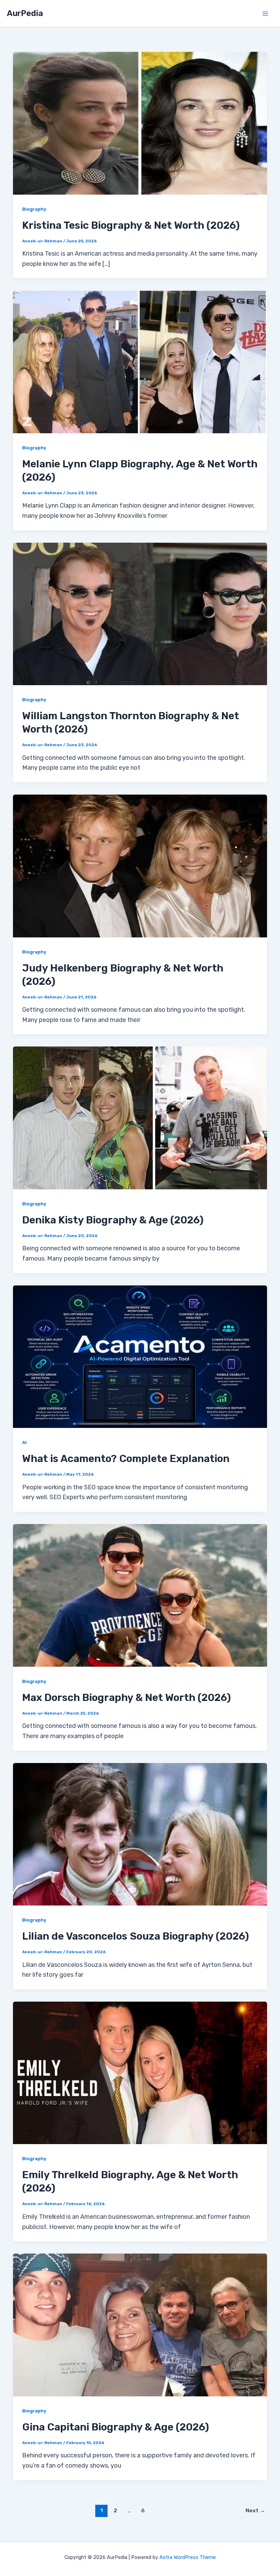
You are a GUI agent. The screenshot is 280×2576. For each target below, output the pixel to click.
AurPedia (25, 13)
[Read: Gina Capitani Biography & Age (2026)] (140, 2324)
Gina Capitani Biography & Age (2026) (116, 2427)
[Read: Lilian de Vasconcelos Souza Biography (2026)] (140, 1834)
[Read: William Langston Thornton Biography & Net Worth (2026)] (140, 614)
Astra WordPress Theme (188, 2557)
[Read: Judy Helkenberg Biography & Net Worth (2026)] (140, 865)
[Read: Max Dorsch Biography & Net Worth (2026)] (140, 1595)
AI (24, 1442)
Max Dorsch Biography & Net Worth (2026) (127, 1698)
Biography (34, 209)
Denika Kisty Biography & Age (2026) (113, 1220)
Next (255, 2510)
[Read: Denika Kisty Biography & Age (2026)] (140, 1117)
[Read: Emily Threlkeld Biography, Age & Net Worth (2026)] (140, 2073)
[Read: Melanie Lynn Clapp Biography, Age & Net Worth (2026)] (140, 361)
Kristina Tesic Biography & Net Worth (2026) (131, 225)
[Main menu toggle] (265, 13)
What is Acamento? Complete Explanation (126, 1459)
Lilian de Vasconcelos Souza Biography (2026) (136, 1936)
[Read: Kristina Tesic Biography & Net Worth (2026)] (140, 123)
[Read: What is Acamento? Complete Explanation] (140, 1356)
